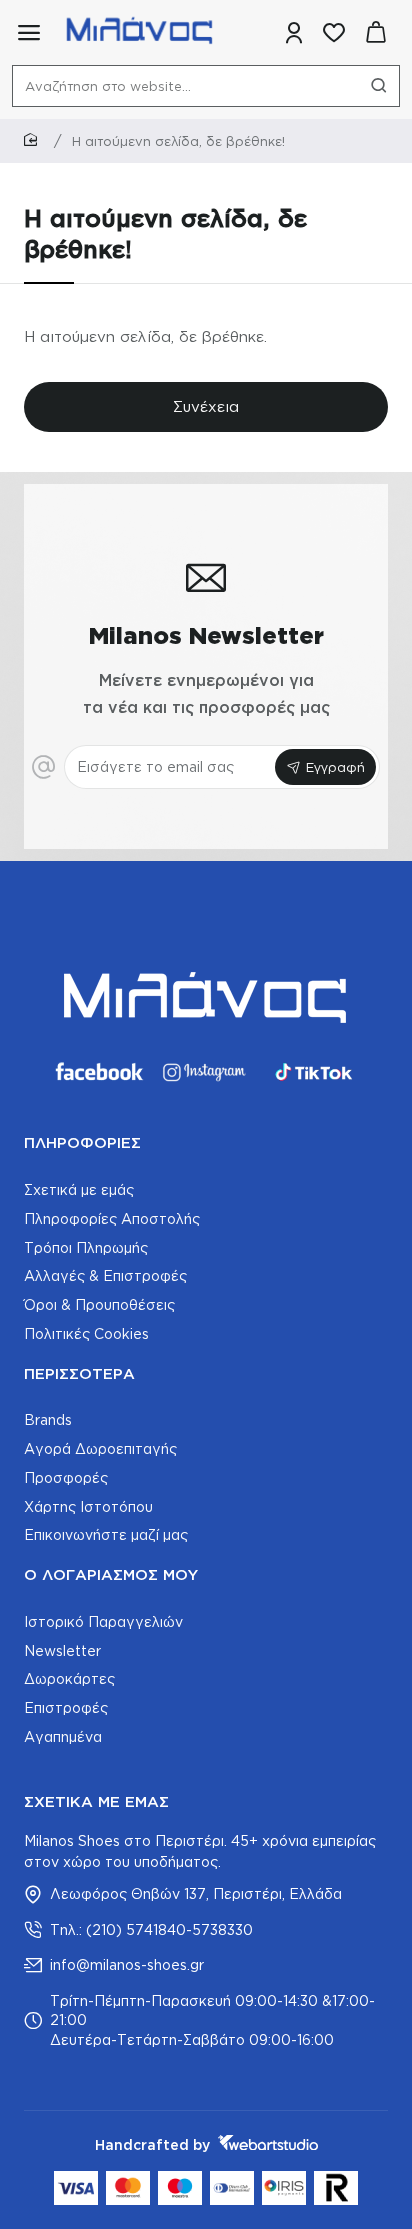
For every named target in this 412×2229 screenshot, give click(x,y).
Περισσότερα (79, 1373)
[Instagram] (206, 1072)
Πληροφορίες (82, 1142)
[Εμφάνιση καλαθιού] (376, 32)
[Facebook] (98, 1072)
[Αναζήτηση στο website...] (379, 86)
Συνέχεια (206, 406)
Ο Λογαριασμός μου (111, 1574)
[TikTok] (314, 1072)
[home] (34, 140)
